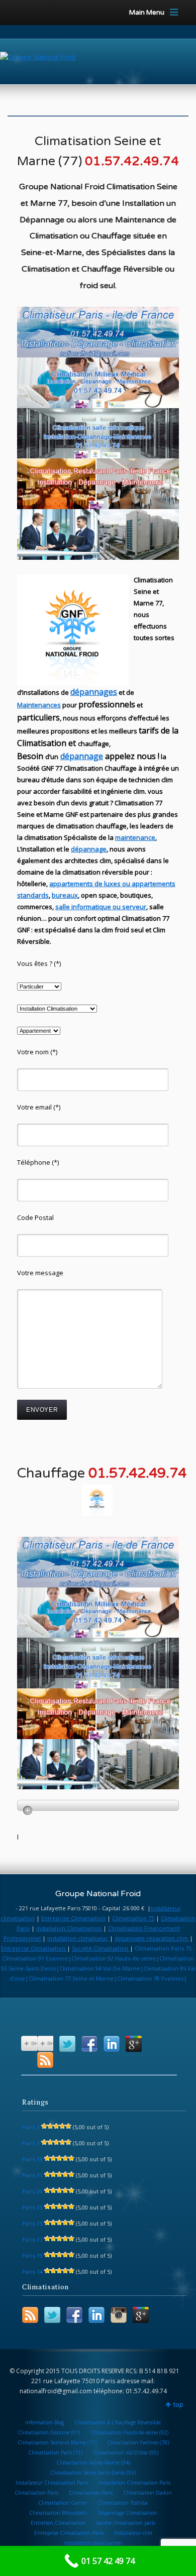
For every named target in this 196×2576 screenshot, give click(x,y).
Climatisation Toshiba (123, 2503)
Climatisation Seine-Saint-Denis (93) (93, 2473)
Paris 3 (31, 2127)
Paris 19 (32, 2255)
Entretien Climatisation (58, 2523)
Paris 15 (32, 2223)
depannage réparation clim (152, 1938)
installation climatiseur (78, 1938)
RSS (45, 2060)
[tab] (98, 1805)
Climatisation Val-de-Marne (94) (93, 2463)
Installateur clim (133, 2533)
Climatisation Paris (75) (55, 2452)
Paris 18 (32, 2159)
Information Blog (44, 2422)
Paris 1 (31, 2143)
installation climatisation (93, 2543)
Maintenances (39, 705)
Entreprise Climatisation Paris (69, 2533)
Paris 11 (32, 2175)
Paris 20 (32, 2191)
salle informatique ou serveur (101, 907)
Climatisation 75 (133, 1918)
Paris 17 (32, 2239)
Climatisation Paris (36, 2493)
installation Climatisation (70, 1928)
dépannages (94, 692)
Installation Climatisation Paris (134, 2483)
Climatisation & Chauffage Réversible (118, 2422)
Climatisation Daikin (148, 2493)
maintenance (135, 837)
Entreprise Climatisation (73, 1918)
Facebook (89, 2044)
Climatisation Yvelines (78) (138, 2442)
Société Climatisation (101, 1948)
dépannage (82, 756)
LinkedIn (112, 2044)
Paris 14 (32, 2272)
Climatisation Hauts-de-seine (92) (129, 2432)
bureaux (65, 895)
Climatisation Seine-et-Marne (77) (57, 2442)
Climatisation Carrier (63, 2503)
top (178, 2405)
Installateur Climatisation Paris (52, 2483)
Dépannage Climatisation (127, 2513)
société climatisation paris (126, 2523)
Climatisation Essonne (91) (49, 2432)
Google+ (134, 2044)
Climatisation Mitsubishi (58, 2513)
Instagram (119, 2315)
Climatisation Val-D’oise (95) (126, 2452)
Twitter (67, 2044)
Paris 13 (32, 2207)
